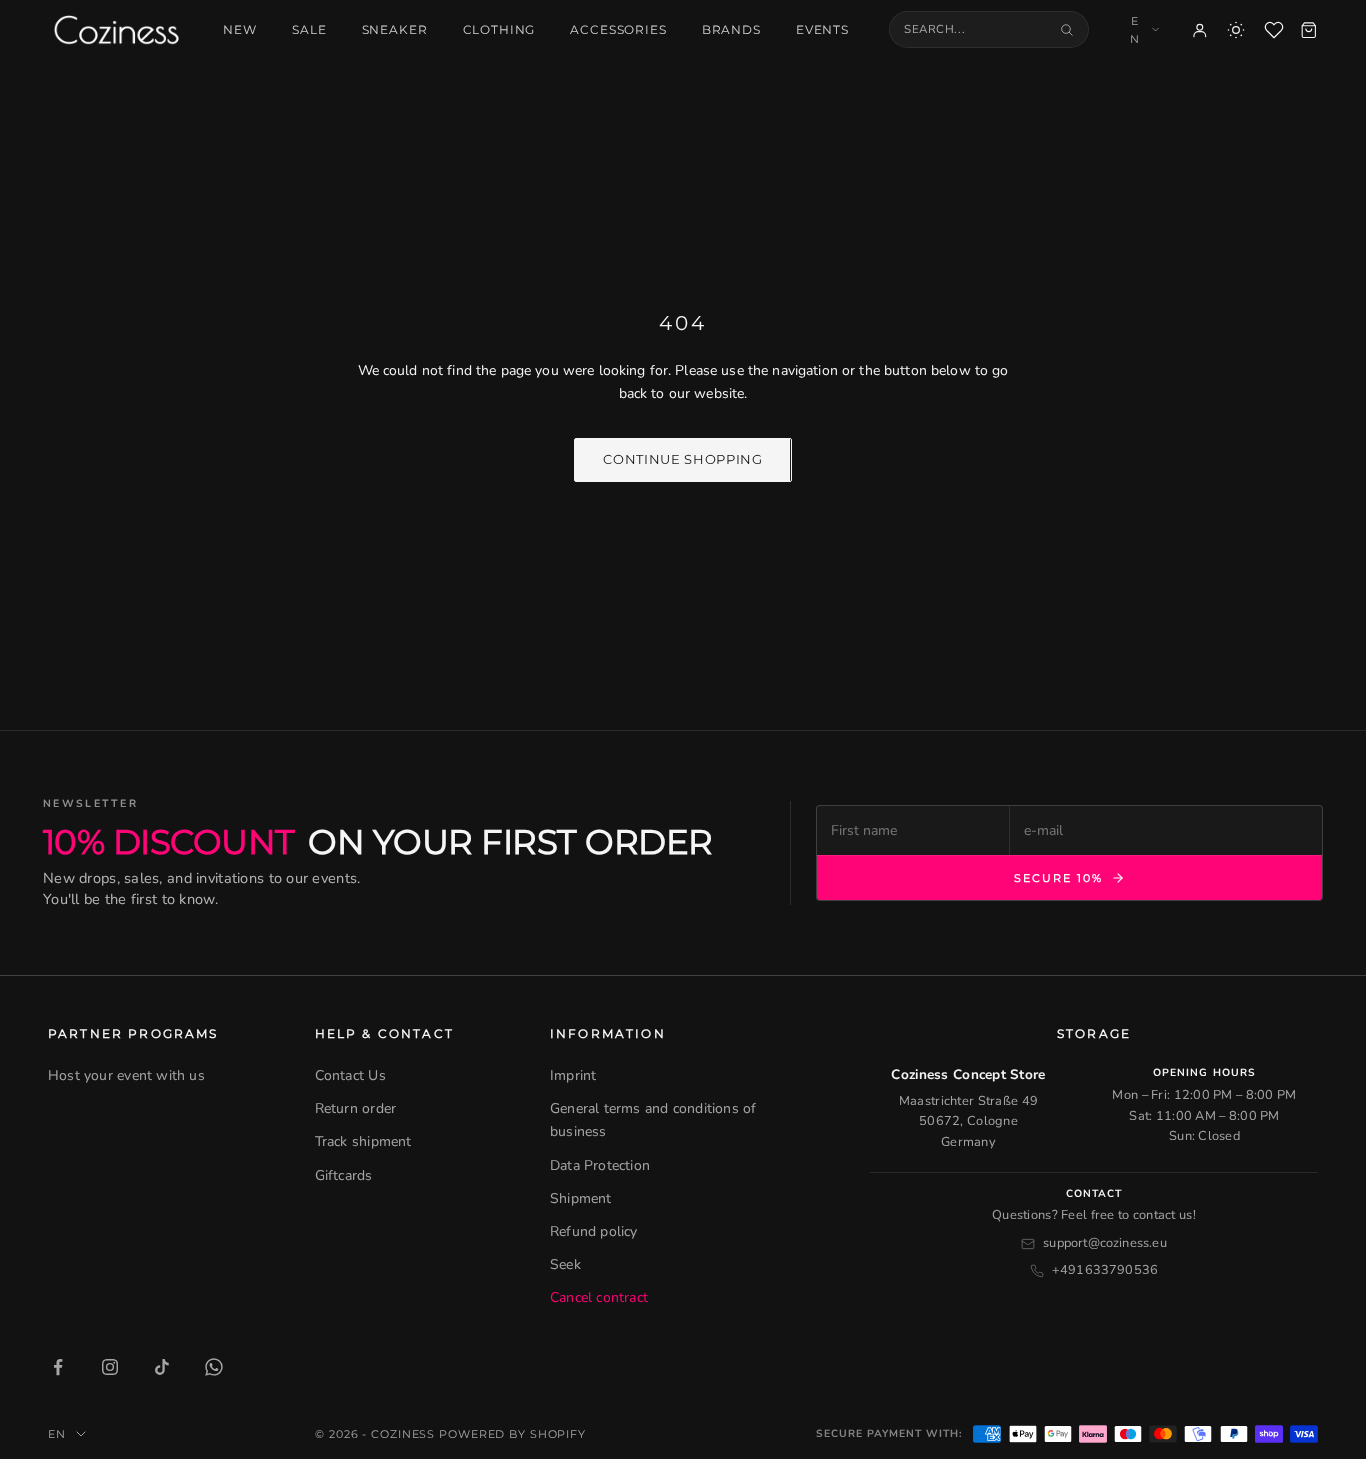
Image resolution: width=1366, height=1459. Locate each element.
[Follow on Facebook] (58, 1367)
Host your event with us (126, 1075)
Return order (356, 1108)
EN (1135, 30)
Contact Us (350, 1075)
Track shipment (363, 1141)
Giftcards (344, 1175)
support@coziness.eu (1105, 1243)
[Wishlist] (1274, 30)
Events (822, 30)
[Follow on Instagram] (110, 1367)
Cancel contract (599, 1297)
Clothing (499, 30)
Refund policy (594, 1231)
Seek (565, 1264)
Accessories (618, 30)
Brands (731, 30)
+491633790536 (1105, 1270)
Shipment (581, 1198)
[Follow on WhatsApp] (214, 1367)
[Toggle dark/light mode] (1236, 30)
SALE (309, 30)
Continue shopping (682, 459)
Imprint (573, 1075)
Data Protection (600, 1165)
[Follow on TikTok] (162, 1367)
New (240, 30)
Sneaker (395, 30)
